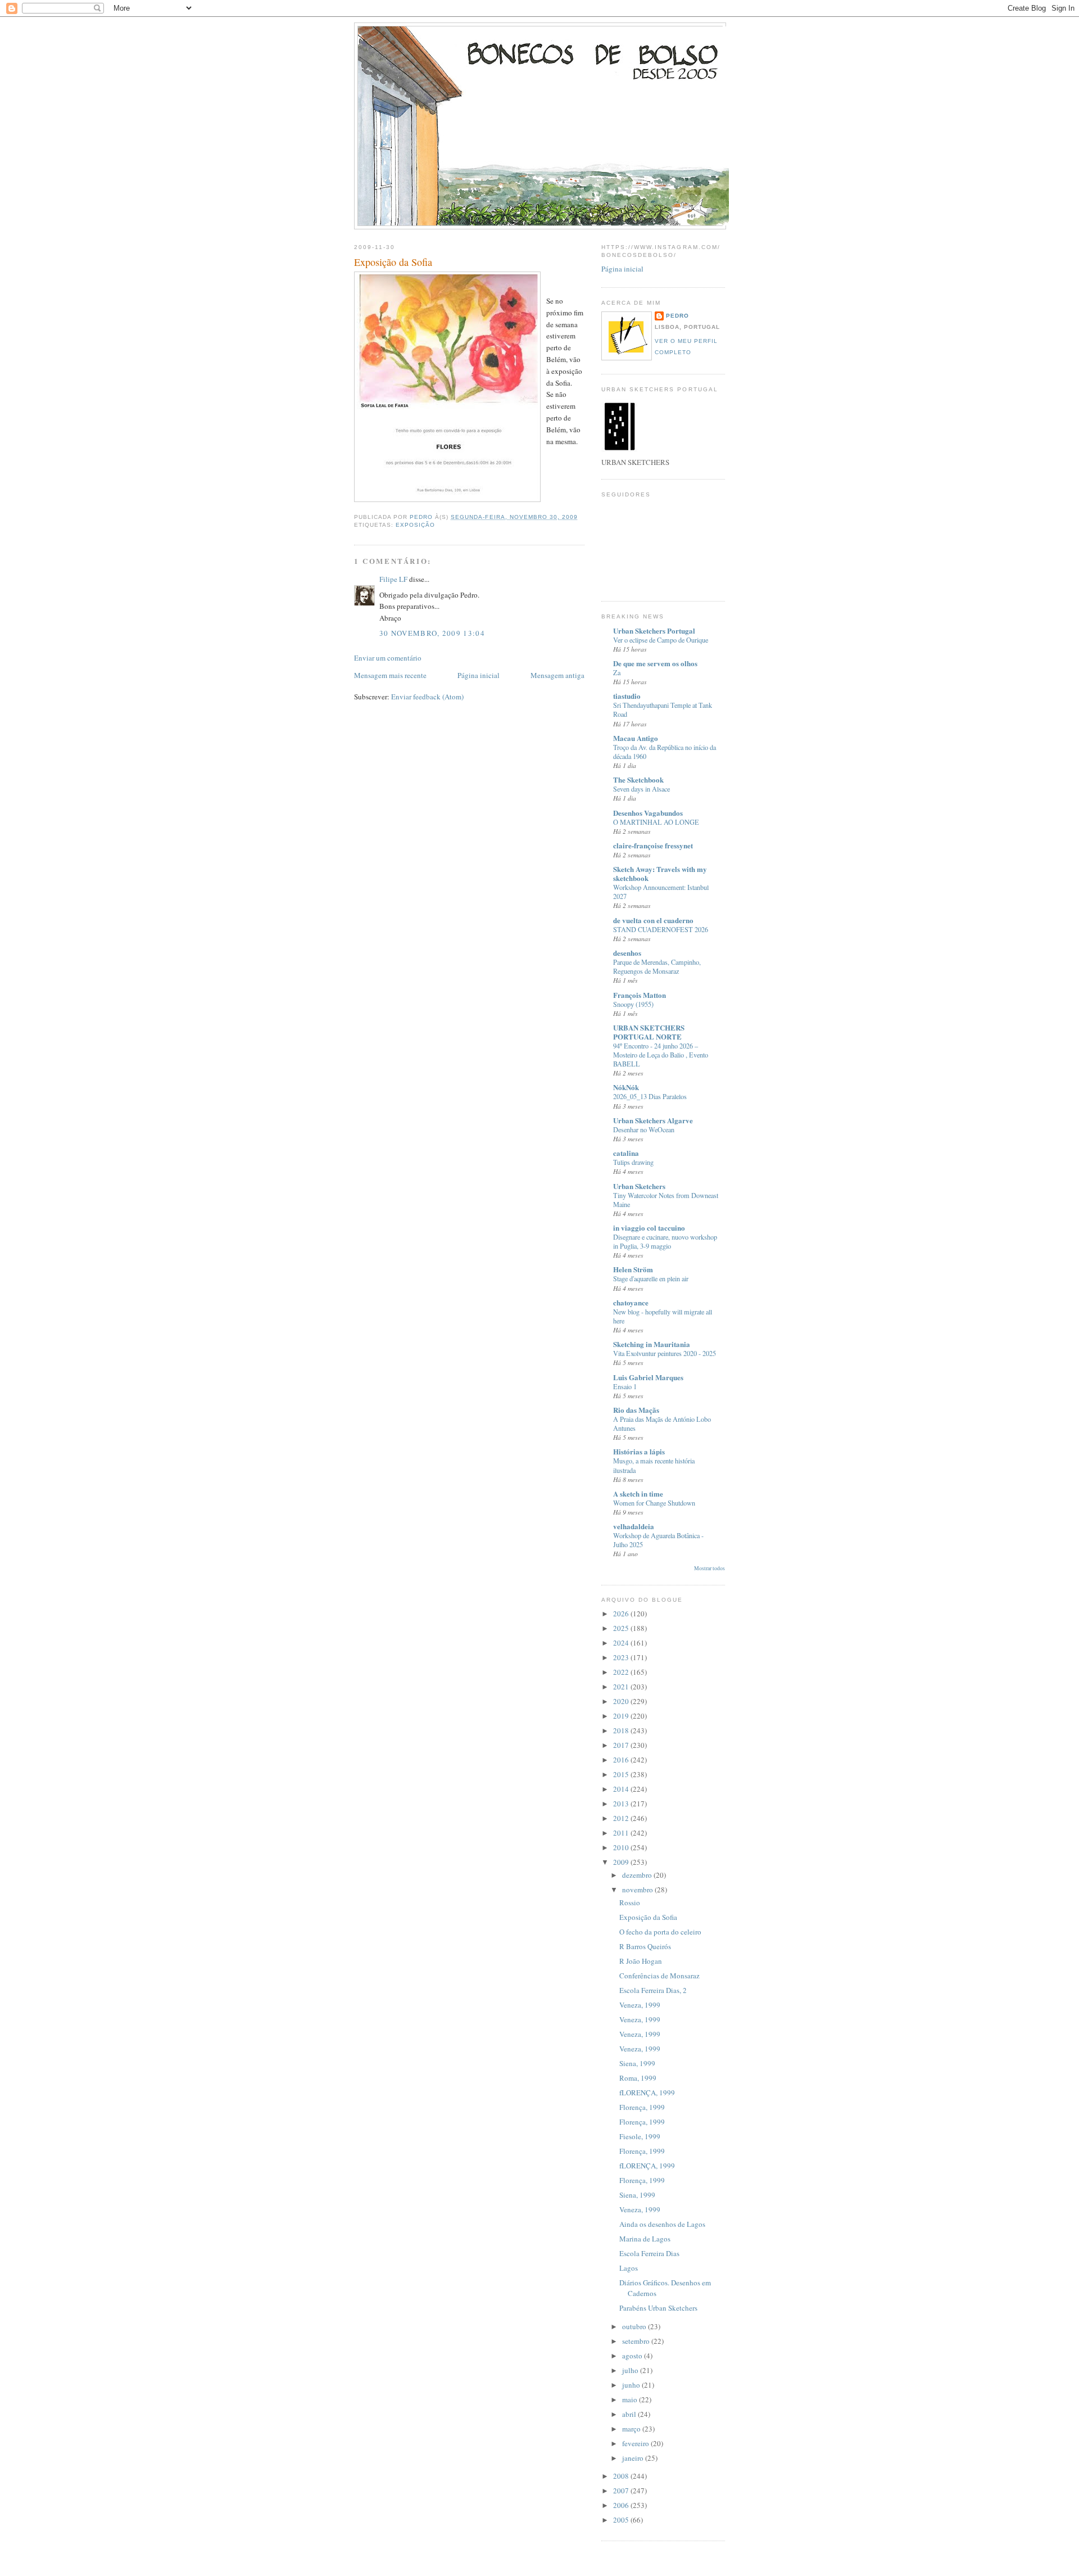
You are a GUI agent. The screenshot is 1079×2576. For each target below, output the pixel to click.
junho (632, 2385)
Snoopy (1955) (633, 1004)
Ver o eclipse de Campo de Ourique (661, 640)
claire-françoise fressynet (653, 845)
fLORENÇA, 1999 (647, 2093)
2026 (622, 1614)
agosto (633, 2356)
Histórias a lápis (639, 1451)
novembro (638, 1890)
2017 (622, 1745)
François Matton (640, 995)
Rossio (630, 1902)
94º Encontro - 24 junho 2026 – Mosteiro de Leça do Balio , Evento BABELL (661, 1055)
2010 (622, 1847)
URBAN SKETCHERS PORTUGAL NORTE (649, 1032)
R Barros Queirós (645, 1946)
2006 (622, 2505)
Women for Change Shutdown (654, 1503)
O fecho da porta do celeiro (660, 1932)
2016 (622, 1760)
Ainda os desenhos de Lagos (662, 2224)
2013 (622, 1804)
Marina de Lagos (645, 2239)
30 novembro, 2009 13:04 (432, 633)
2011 (622, 1833)
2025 (622, 1628)
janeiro (634, 2458)
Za (617, 672)
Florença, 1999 (642, 2107)
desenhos (627, 953)
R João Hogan (641, 1961)
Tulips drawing (633, 1162)
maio (631, 2399)
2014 (622, 1789)
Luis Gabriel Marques (648, 1377)
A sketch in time (638, 1493)
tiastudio (627, 696)
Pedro (677, 316)
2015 (622, 1774)
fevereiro (636, 2443)
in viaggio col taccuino (649, 1228)
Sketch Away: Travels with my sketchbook (660, 873)
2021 (622, 1687)
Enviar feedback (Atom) (427, 697)
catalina (626, 1153)
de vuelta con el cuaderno (653, 920)
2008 (622, 2476)
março (632, 2429)
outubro (635, 2326)
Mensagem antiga (557, 675)
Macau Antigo (636, 738)
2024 (622, 1643)
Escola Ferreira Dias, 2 (653, 1990)
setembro (637, 2341)
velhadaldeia (634, 1526)
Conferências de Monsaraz (659, 1976)
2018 (622, 1730)
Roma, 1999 (638, 2078)
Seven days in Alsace (641, 789)
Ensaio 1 (625, 1386)
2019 (622, 1716)
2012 (622, 1818)
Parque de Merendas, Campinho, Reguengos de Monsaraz (657, 966)
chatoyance (631, 1302)
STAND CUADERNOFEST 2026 (661, 929)
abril (630, 2414)
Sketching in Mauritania (652, 1344)
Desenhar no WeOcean (644, 1129)
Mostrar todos (709, 1568)
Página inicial (479, 675)
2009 (622, 1862)
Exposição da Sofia (648, 1917)
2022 (622, 1672)
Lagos (629, 2268)
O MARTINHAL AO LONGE (656, 822)
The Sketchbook (638, 779)
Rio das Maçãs (636, 1410)
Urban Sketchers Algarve (653, 1120)
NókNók (626, 1087)
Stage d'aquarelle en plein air (651, 1278)
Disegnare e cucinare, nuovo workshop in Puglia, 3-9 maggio (665, 1241)
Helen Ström (633, 1269)
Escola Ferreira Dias (649, 2253)
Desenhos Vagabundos (648, 813)
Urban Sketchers (639, 1186)
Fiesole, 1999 (640, 2136)
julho (631, 2370)
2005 (622, 2520)
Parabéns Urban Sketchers (658, 2308)
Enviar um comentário (388, 658)
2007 (622, 2491)
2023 (622, 1657)
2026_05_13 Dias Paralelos (650, 1096)
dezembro (638, 1875)
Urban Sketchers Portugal (654, 631)
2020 (622, 1701)
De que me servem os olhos (655, 663)
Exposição (415, 525)
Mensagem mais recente (390, 675)
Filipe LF (393, 579)
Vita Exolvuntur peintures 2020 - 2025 (665, 1353)
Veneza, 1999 (640, 2005)
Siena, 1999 (637, 2063)
